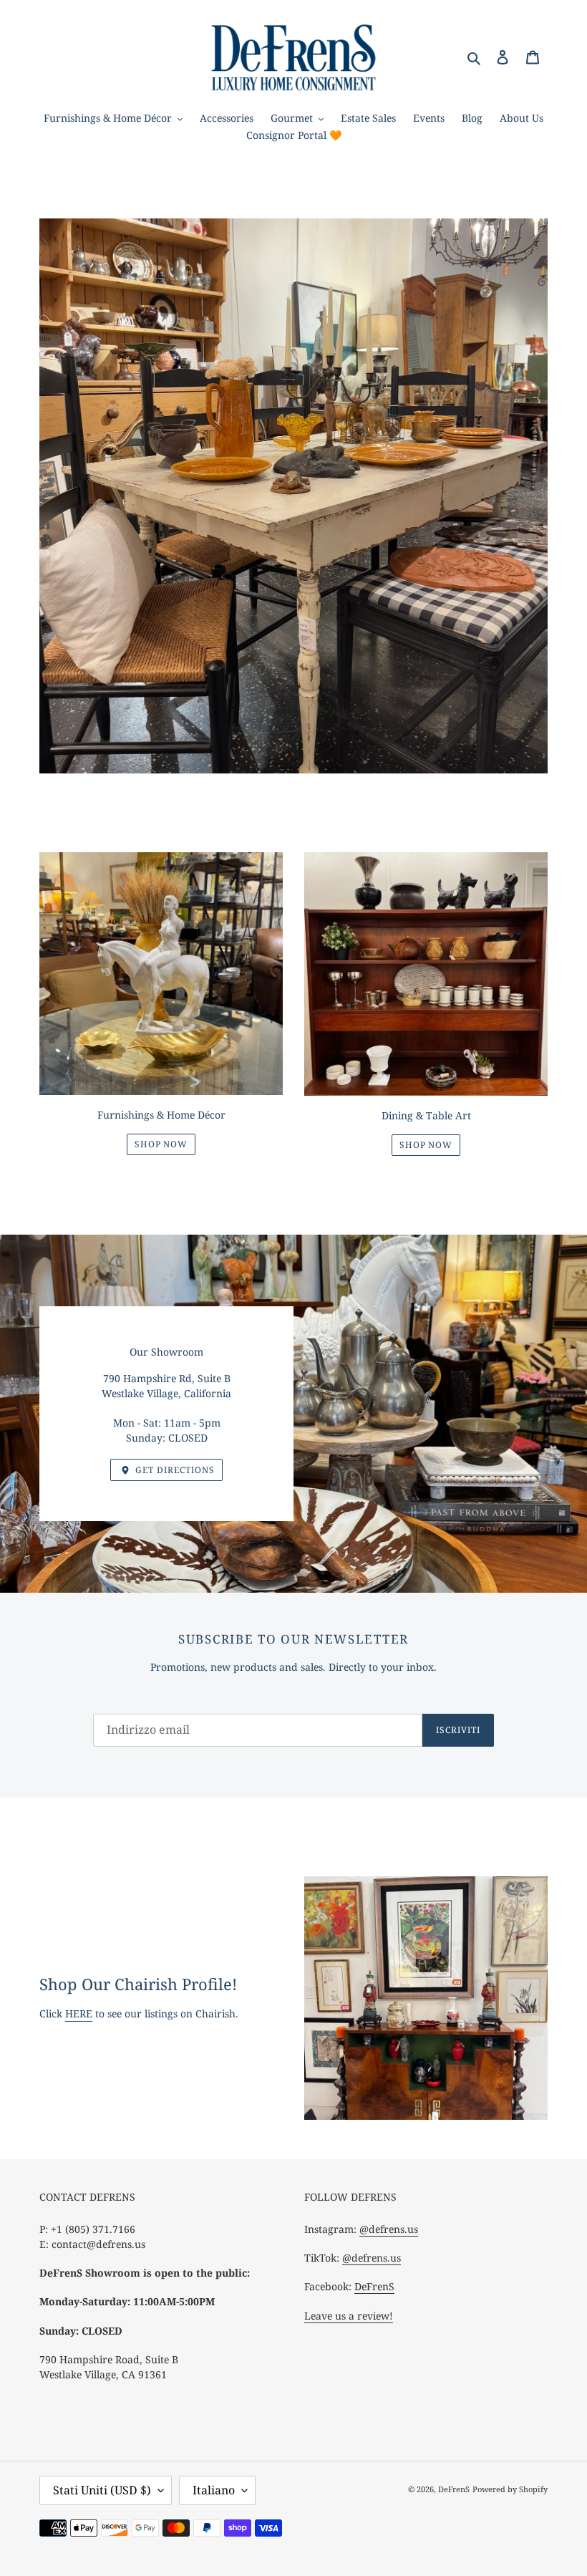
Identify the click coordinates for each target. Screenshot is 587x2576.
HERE (79, 2013)
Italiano (214, 2490)
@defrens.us (389, 2229)
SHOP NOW (161, 1144)
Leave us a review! (349, 2316)
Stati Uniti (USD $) (102, 2490)
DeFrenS (374, 2286)
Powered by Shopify (510, 2489)
